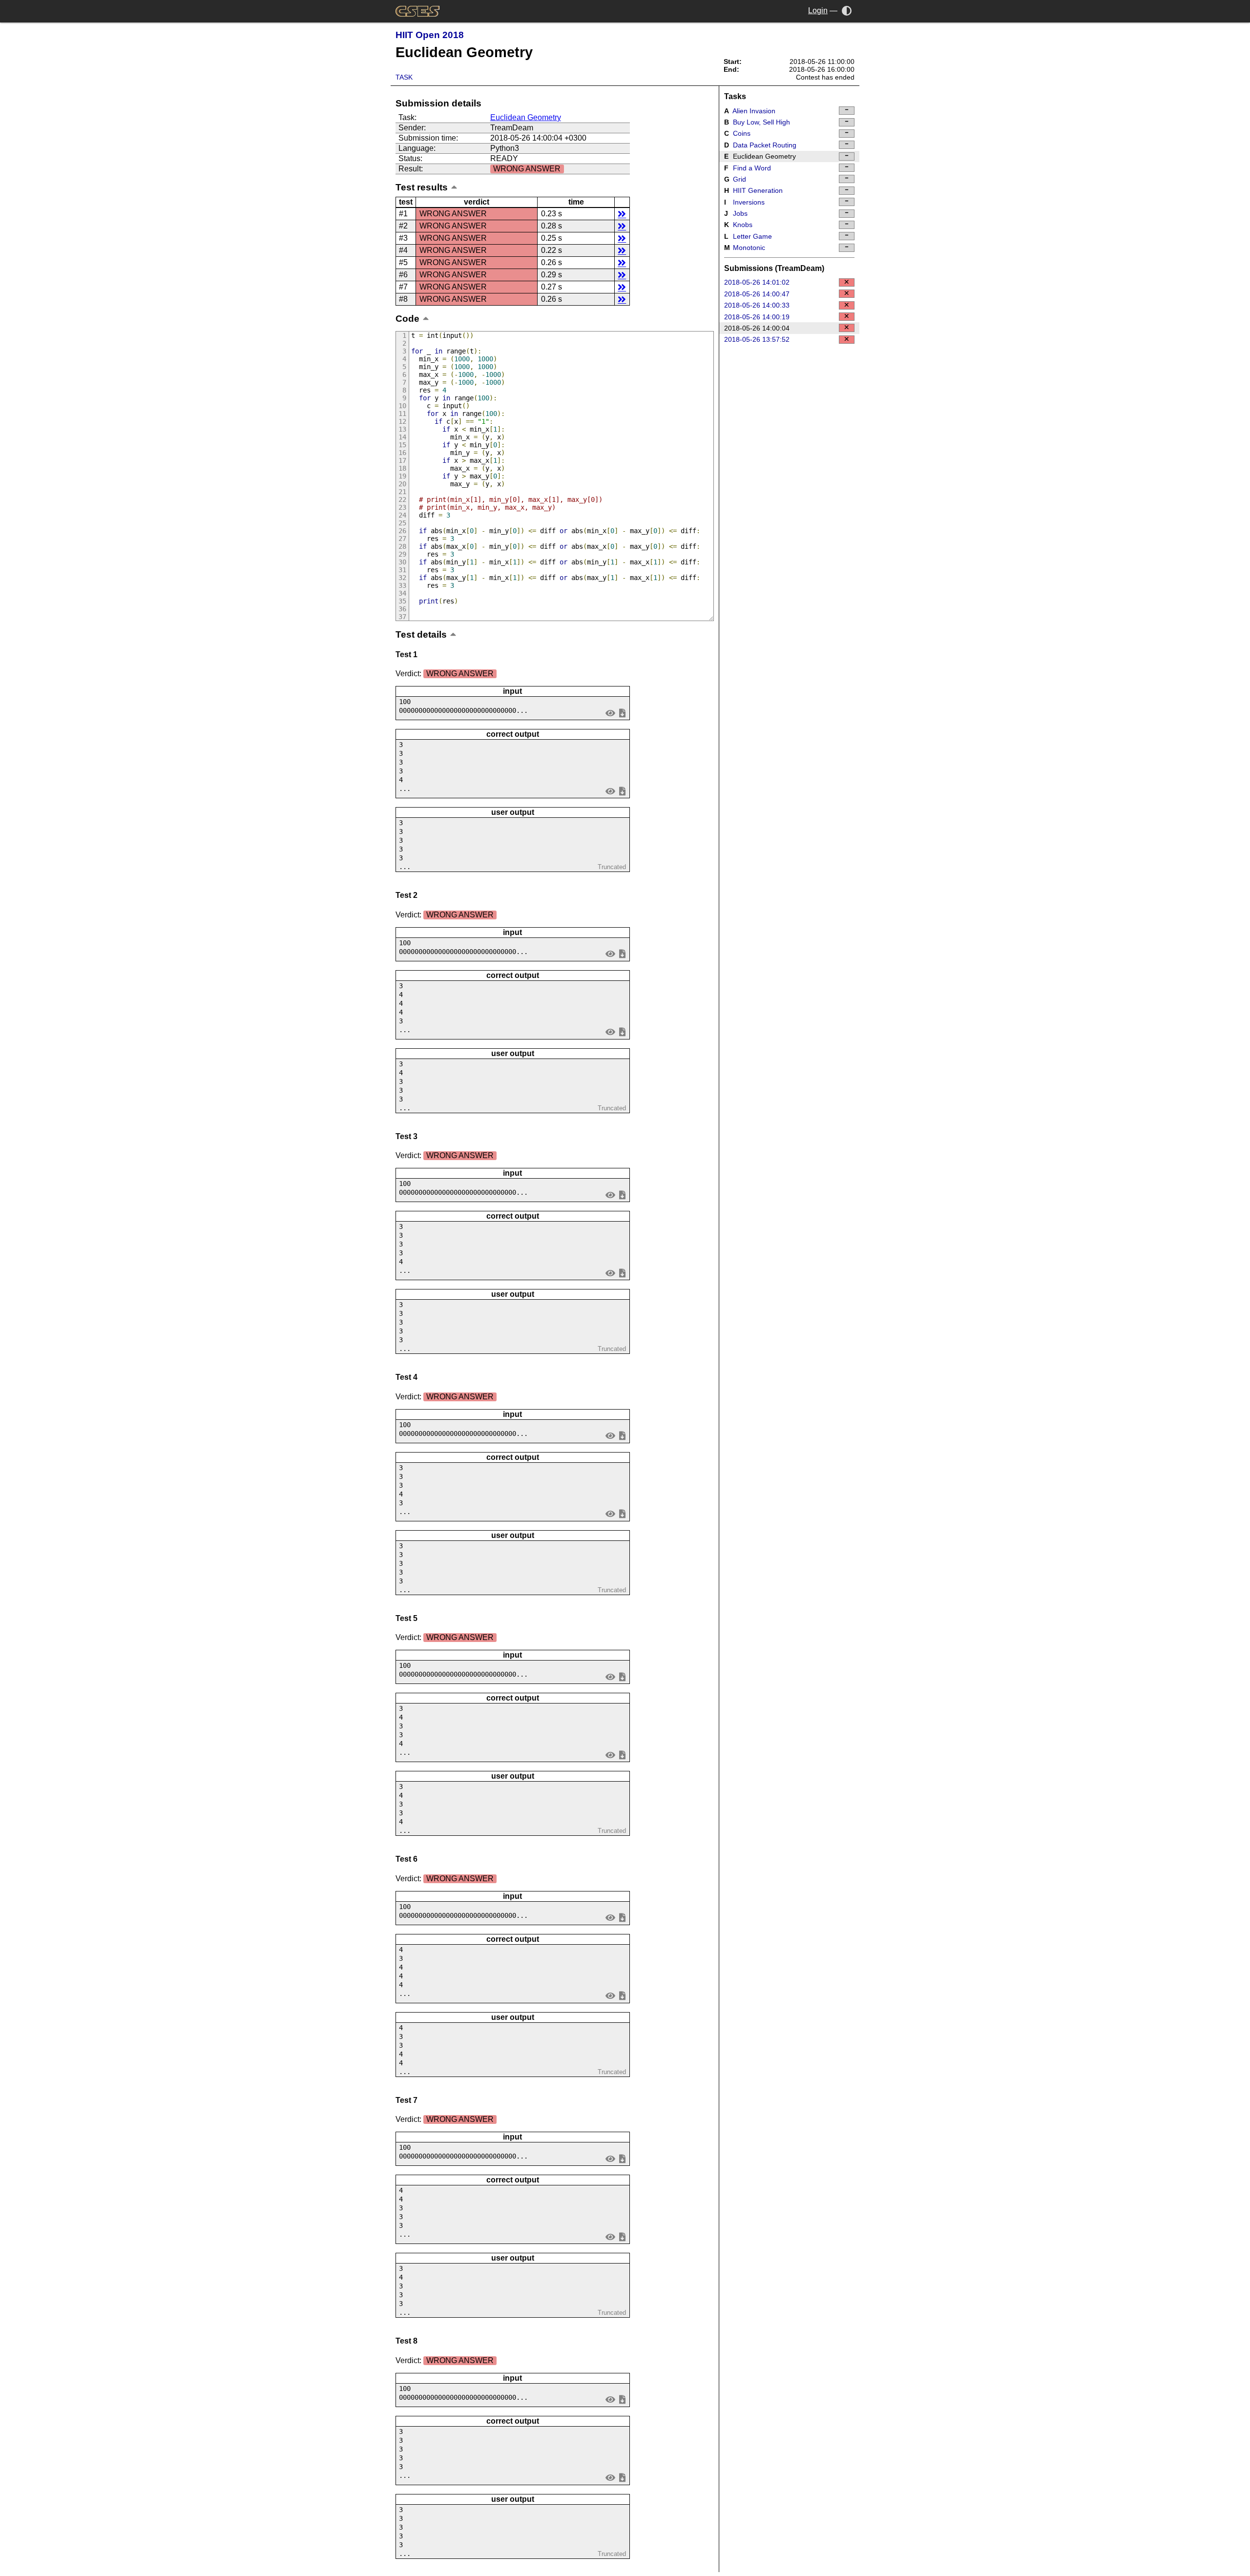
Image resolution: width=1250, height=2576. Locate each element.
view (611, 713)
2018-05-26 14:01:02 (757, 282)
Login (818, 10)
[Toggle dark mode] (847, 10)
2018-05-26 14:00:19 (757, 317)
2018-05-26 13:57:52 (757, 339)
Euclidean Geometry (526, 117)
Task (404, 77)
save (622, 713)
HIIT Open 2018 (430, 35)
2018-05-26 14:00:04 (757, 328)
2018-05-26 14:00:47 (757, 294)
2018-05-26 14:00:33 (757, 305)
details (622, 214)
